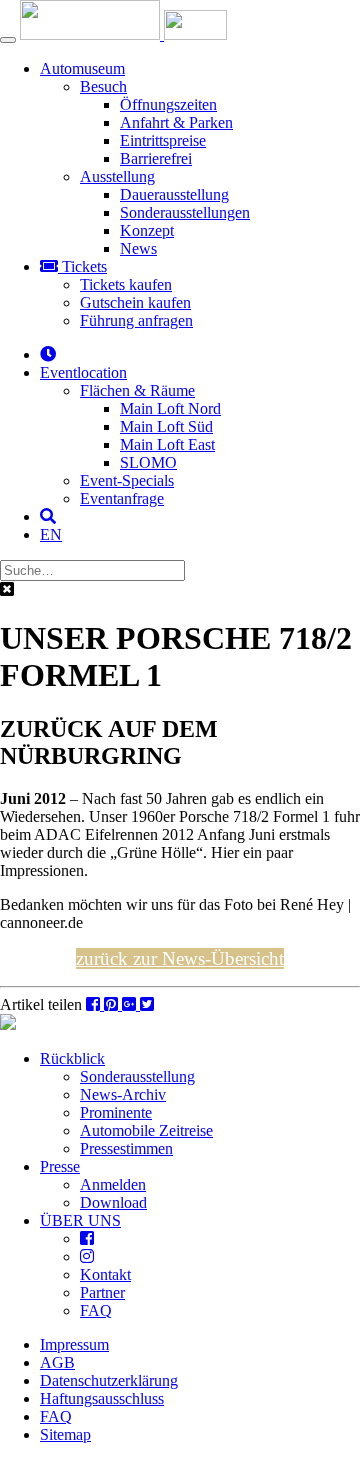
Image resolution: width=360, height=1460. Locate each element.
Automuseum (82, 68)
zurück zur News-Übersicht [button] (180, 958)
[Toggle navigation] (8, 40)
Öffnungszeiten (168, 104)
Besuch (103, 86)
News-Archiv (123, 1094)
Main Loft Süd (166, 426)
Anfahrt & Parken (176, 122)
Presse (60, 1166)
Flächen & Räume (137, 390)
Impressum (74, 1344)
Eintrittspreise (163, 140)
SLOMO (148, 462)
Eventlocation (83, 372)
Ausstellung (117, 176)
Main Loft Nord (170, 408)
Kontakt (105, 1274)
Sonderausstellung (137, 1076)
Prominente (116, 1112)
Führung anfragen (136, 320)
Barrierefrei (156, 158)
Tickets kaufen (126, 284)
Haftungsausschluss (102, 1398)
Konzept (147, 230)
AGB (57, 1362)
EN (51, 534)
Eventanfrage (122, 498)
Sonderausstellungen (185, 212)
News (138, 248)
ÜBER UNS (80, 1220)
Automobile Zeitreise (146, 1130)
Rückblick (72, 1058)
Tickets (82, 266)
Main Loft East (167, 444)
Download (113, 1202)
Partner (102, 1292)
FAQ (96, 1310)
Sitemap (65, 1434)
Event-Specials (127, 480)
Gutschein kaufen (135, 302)
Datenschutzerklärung (109, 1380)
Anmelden (113, 1184)
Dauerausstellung (174, 194)
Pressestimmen (126, 1148)
